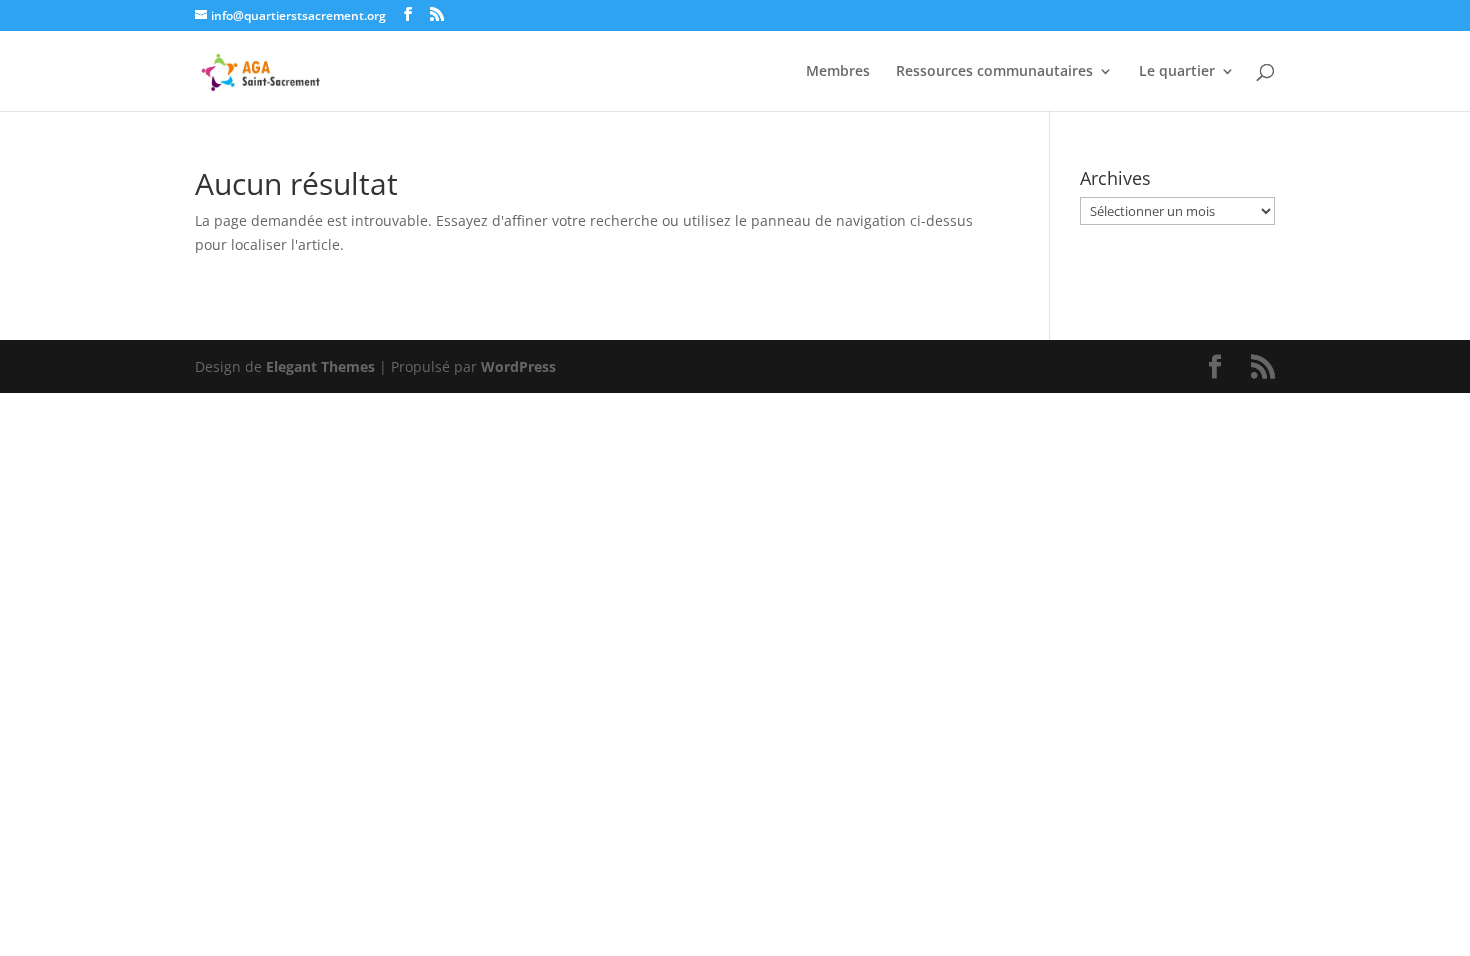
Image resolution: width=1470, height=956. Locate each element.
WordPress (518, 366)
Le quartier (1177, 72)
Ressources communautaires (994, 72)
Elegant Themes (320, 366)
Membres (838, 72)
